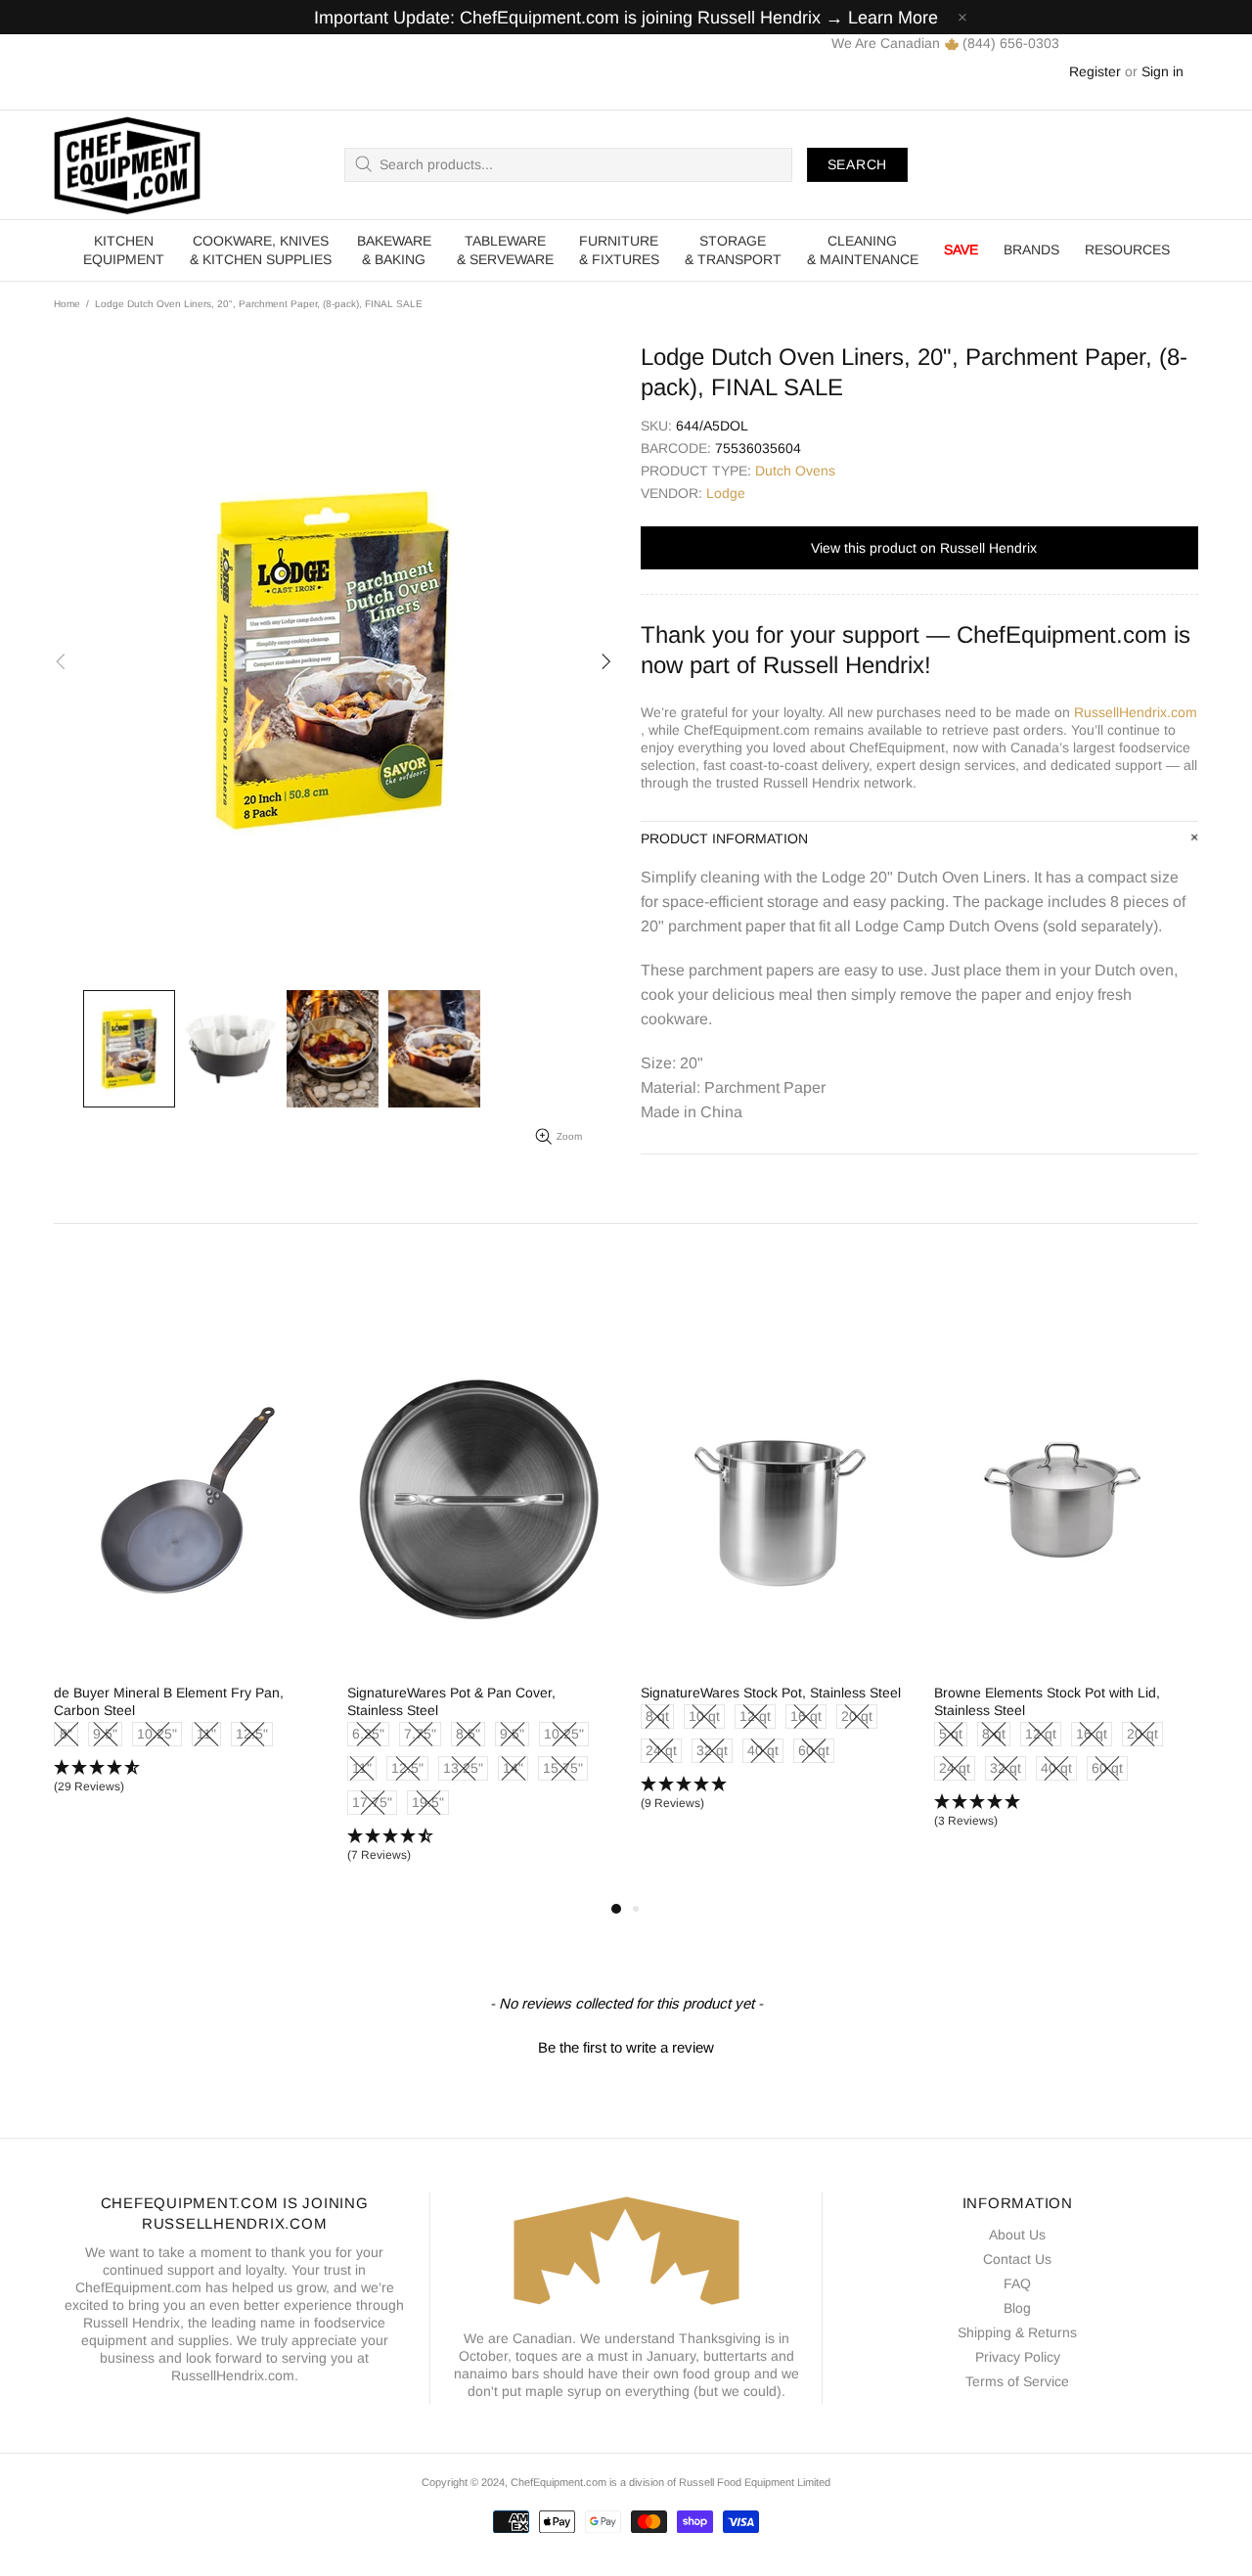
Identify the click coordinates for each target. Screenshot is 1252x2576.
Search (857, 164)
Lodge (726, 493)
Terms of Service (1017, 2381)
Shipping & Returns (1017, 2332)
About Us (1017, 2235)
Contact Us (1017, 2259)
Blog (1017, 2308)
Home (67, 304)
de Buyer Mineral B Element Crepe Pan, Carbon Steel (981, 1701)
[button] (402, 1794)
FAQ (1017, 2283)
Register (1095, 71)
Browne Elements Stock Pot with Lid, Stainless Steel (676, 1701)
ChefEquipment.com (127, 165)
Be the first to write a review (626, 2047)
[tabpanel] (402, 1588)
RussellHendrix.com (1136, 712)
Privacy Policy (1018, 2357)
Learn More (893, 18)
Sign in (1163, 71)
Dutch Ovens (795, 471)
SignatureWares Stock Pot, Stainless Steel (400, 1693)
